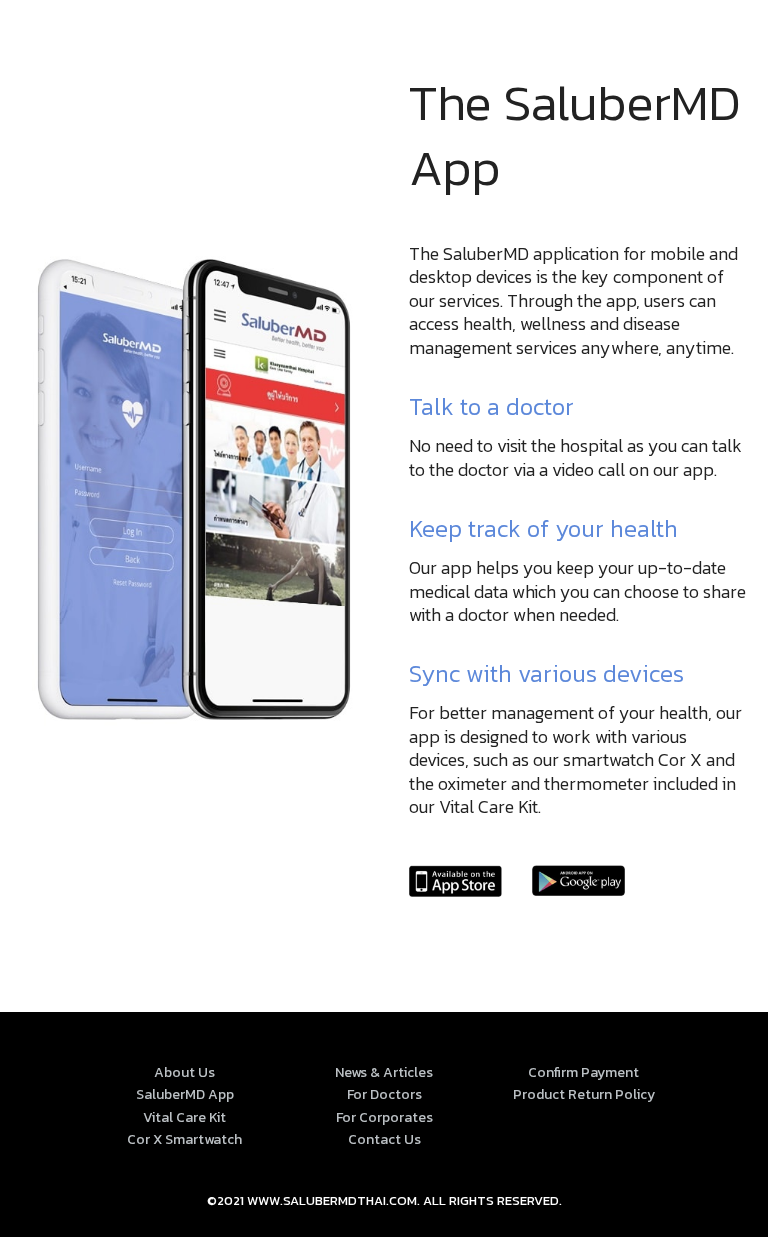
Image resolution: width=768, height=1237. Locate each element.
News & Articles (384, 1072)
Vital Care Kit (184, 1117)
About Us (184, 1072)
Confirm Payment (583, 1072)
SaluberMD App (185, 1094)
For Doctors (384, 1094)
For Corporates (384, 1117)
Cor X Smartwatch (184, 1139)
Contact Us (384, 1139)
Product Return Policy (584, 1094)
